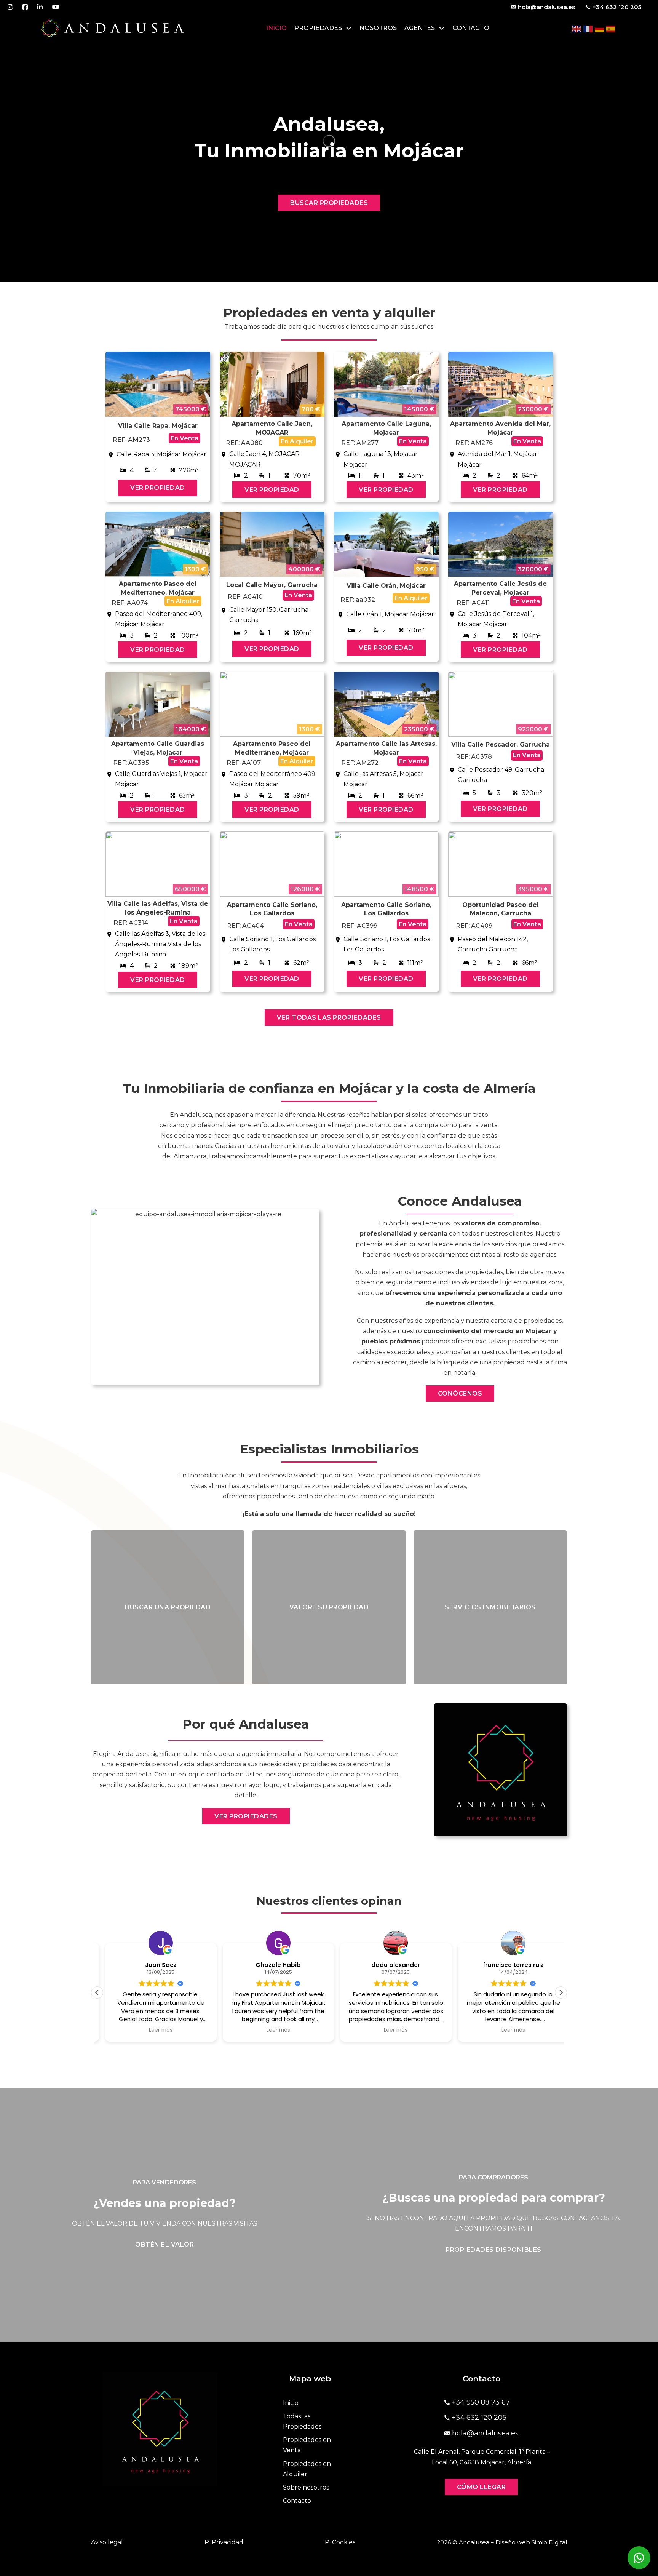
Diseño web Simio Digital (531, 2542)
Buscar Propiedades (329, 203)
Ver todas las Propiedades (329, 1018)
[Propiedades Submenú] (349, 28)
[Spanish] (611, 28)
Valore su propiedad (329, 1607)
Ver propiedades (246, 1816)
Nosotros (378, 28)
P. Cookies (340, 2542)
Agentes (420, 28)
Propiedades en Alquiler (307, 2469)
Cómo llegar (482, 2487)
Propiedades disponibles (493, 2250)
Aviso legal (107, 2542)
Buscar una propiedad (168, 1607)
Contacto (471, 28)
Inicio (276, 28)
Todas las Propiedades (302, 2421)
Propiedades (318, 28)
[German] (600, 28)
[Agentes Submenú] (442, 28)
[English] (577, 28)
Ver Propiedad (158, 488)
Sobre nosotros (306, 2487)
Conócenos (460, 1394)
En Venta (184, 438)
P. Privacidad (224, 2542)
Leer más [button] (153, 2030)
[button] (561, 1992)
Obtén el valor (164, 2244)
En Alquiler (297, 441)
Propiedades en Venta (307, 2445)
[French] (588, 28)
